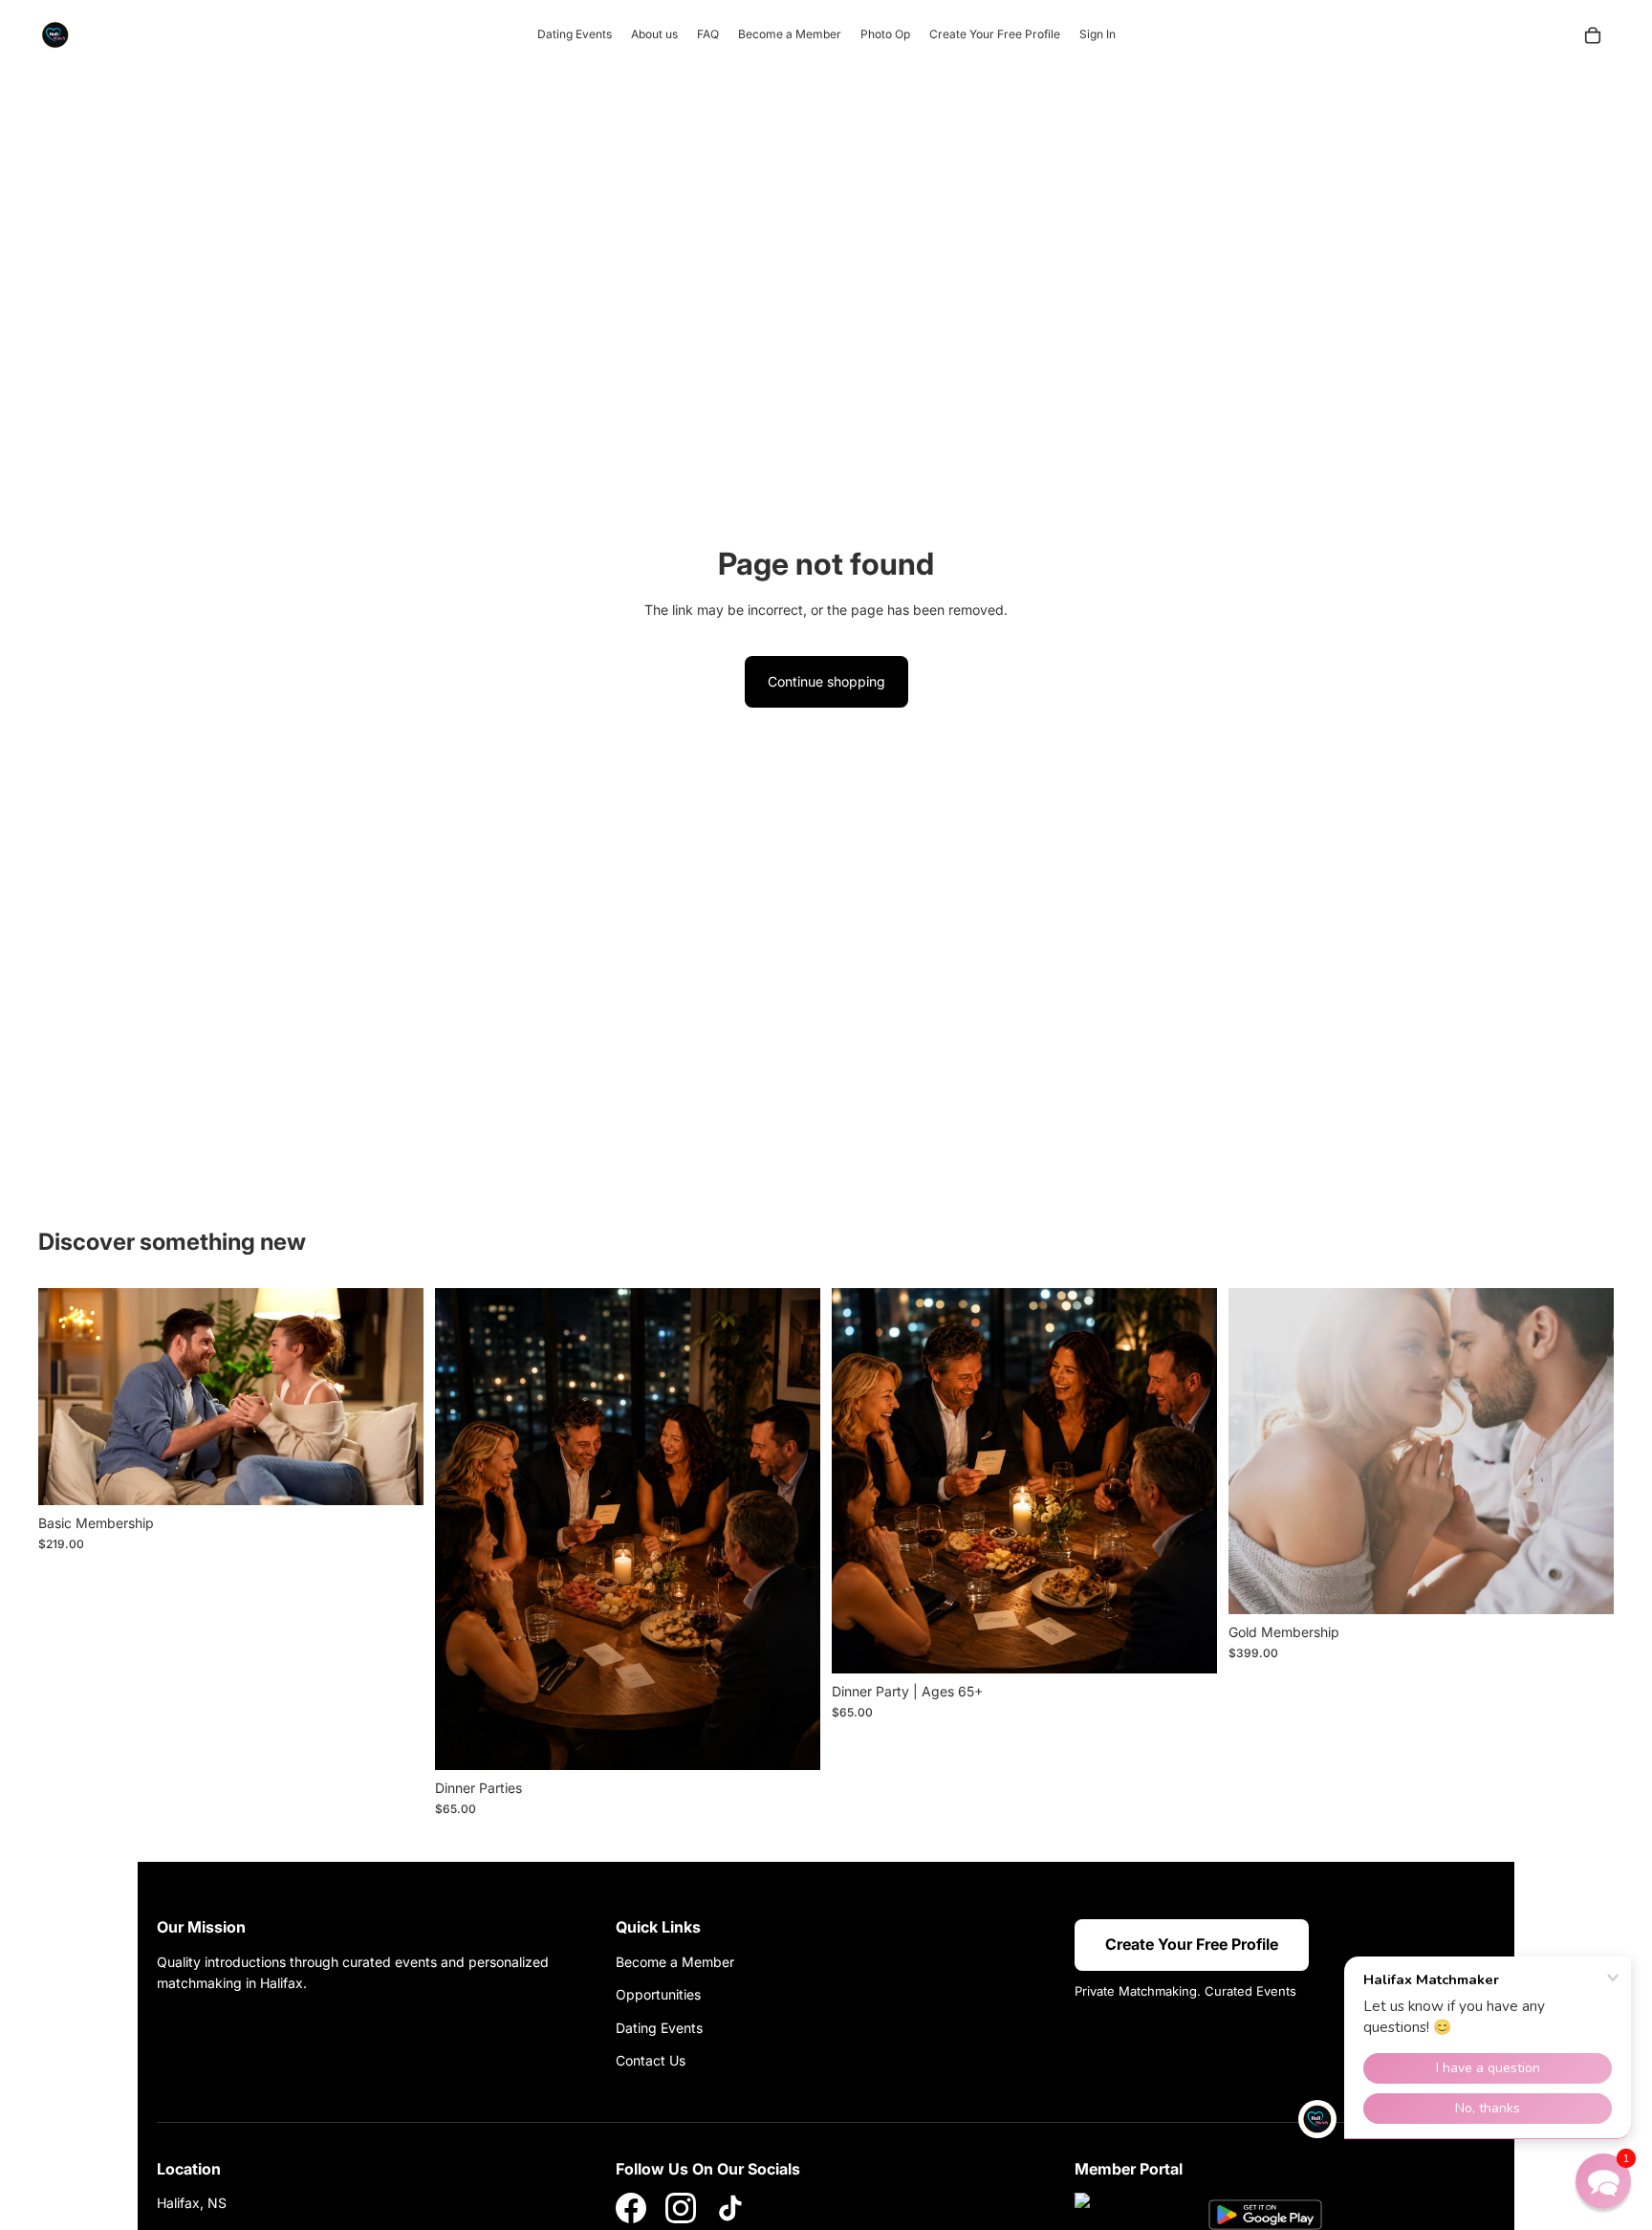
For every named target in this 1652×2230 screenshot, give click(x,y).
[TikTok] (730, 2208)
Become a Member (675, 1962)
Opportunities (658, 1994)
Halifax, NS (192, 2203)
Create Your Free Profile (1192, 1944)
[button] (1603, 2181)
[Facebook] (631, 2208)
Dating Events (659, 2028)
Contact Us (651, 2060)
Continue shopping (826, 681)
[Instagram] (681, 2208)
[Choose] (791, 1740)
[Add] (394, 1476)
